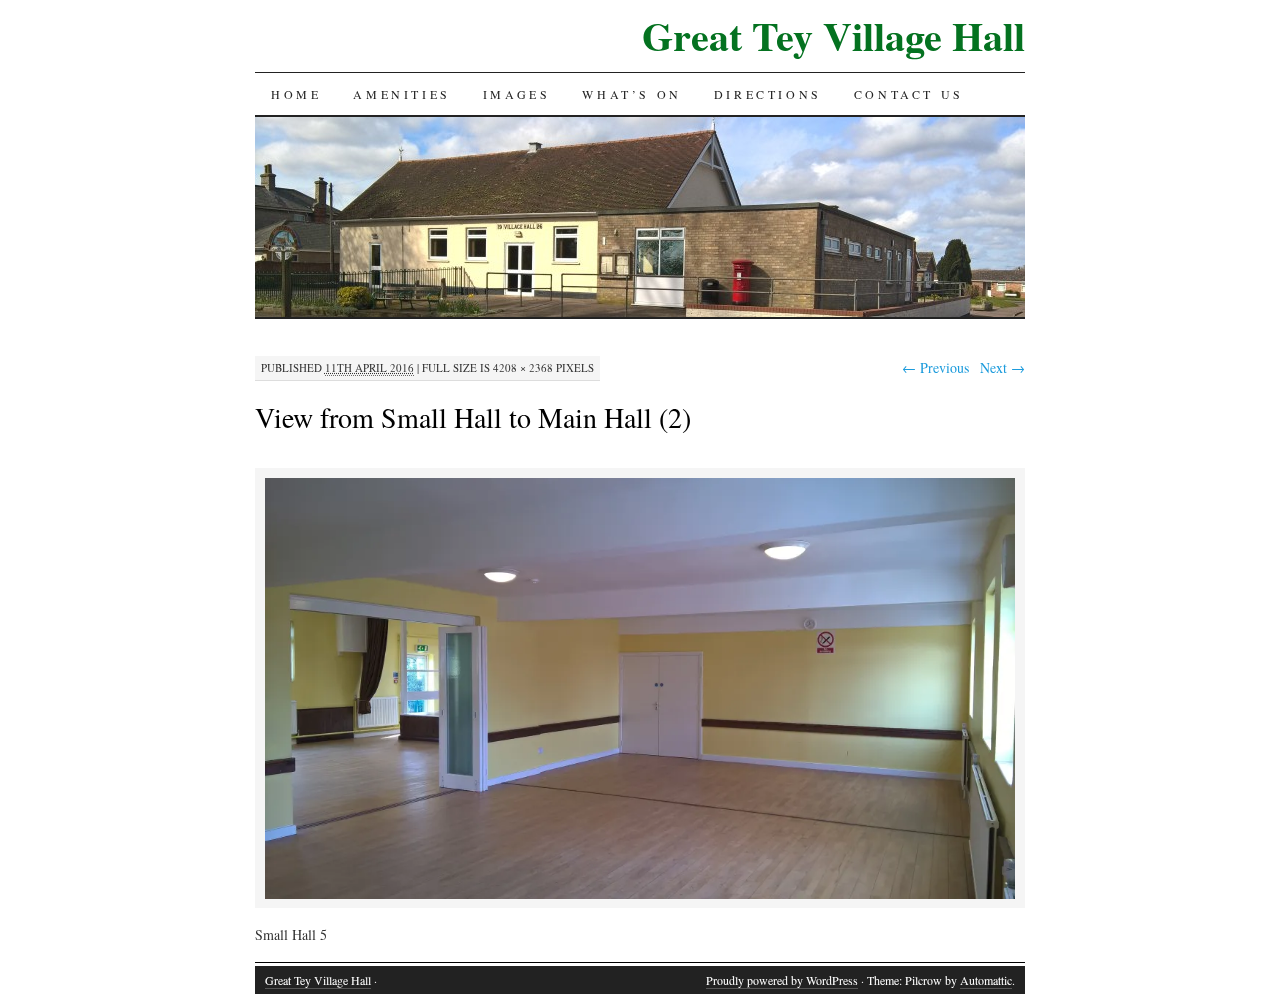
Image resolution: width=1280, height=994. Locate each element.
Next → (1002, 367)
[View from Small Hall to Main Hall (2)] (640, 895)
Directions (768, 94)
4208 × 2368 (523, 367)
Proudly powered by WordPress (782, 980)
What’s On (631, 94)
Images (517, 94)
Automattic (986, 980)
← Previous (935, 367)
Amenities (401, 94)
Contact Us (909, 94)
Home (296, 94)
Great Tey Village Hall (833, 35)
